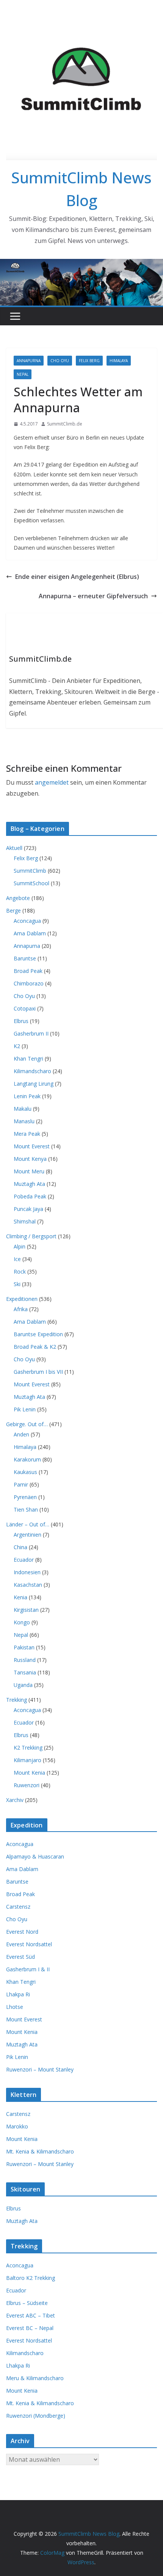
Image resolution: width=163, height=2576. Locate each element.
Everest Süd (20, 1957)
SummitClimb (30, 871)
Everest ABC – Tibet (31, 2315)
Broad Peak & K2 (35, 1347)
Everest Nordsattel (29, 1944)
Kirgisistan (26, 1610)
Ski (17, 1284)
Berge (13, 910)
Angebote (18, 898)
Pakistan (24, 1647)
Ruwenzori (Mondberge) (36, 2416)
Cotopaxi (25, 1008)
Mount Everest (32, 1146)
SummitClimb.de (65, 424)
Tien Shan (26, 1509)
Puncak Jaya (28, 1209)
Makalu (23, 1109)
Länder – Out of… (28, 1524)
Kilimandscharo (32, 1071)
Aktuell (14, 848)
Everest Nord (22, 1932)
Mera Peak (27, 1134)
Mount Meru (29, 1171)
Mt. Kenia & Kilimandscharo (40, 2151)
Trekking (16, 1700)
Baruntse (25, 958)
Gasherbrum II (31, 1033)
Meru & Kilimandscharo (35, 2378)
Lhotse (15, 2007)
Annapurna (29, 361)
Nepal (23, 374)
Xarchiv (15, 1800)
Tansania (25, 1672)
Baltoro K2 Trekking (31, 2278)
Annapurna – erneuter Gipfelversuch (93, 596)
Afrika (21, 1309)
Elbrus (21, 1021)
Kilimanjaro (27, 1760)
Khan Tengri (28, 1059)
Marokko (17, 2126)
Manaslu (24, 1121)
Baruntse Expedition (38, 1334)
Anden (21, 1434)
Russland (25, 1660)
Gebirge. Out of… (27, 1424)
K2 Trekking (28, 1748)
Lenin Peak (27, 1096)
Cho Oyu (60, 361)
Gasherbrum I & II (28, 1969)
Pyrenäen (25, 1497)
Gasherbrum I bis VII (38, 1372)
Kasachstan (28, 1585)
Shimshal (25, 1221)
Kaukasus (25, 1472)
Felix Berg (89, 361)
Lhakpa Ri (18, 1994)
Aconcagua (27, 921)
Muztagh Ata (29, 1184)
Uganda (23, 1685)
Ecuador (24, 1560)
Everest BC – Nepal (30, 2328)
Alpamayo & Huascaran (35, 1856)
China (20, 1547)
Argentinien (27, 1535)
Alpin (20, 1246)
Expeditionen (22, 1299)
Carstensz (18, 1907)
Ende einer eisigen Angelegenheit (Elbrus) (77, 577)
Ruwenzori (27, 1785)
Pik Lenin (25, 1409)
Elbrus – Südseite (27, 2303)
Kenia (20, 1597)
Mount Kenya (30, 1159)
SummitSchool (31, 883)
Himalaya (119, 361)
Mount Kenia (29, 1773)
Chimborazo (29, 983)
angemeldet (52, 782)
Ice (17, 1259)
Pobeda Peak (30, 1196)
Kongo (22, 1622)
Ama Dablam (30, 933)
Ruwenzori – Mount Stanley (40, 2069)
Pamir (21, 1484)
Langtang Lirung (34, 1084)
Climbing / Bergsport (31, 1236)
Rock (20, 1271)
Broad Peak (28, 971)
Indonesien (27, 1572)
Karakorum (27, 1459)
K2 (17, 1046)
